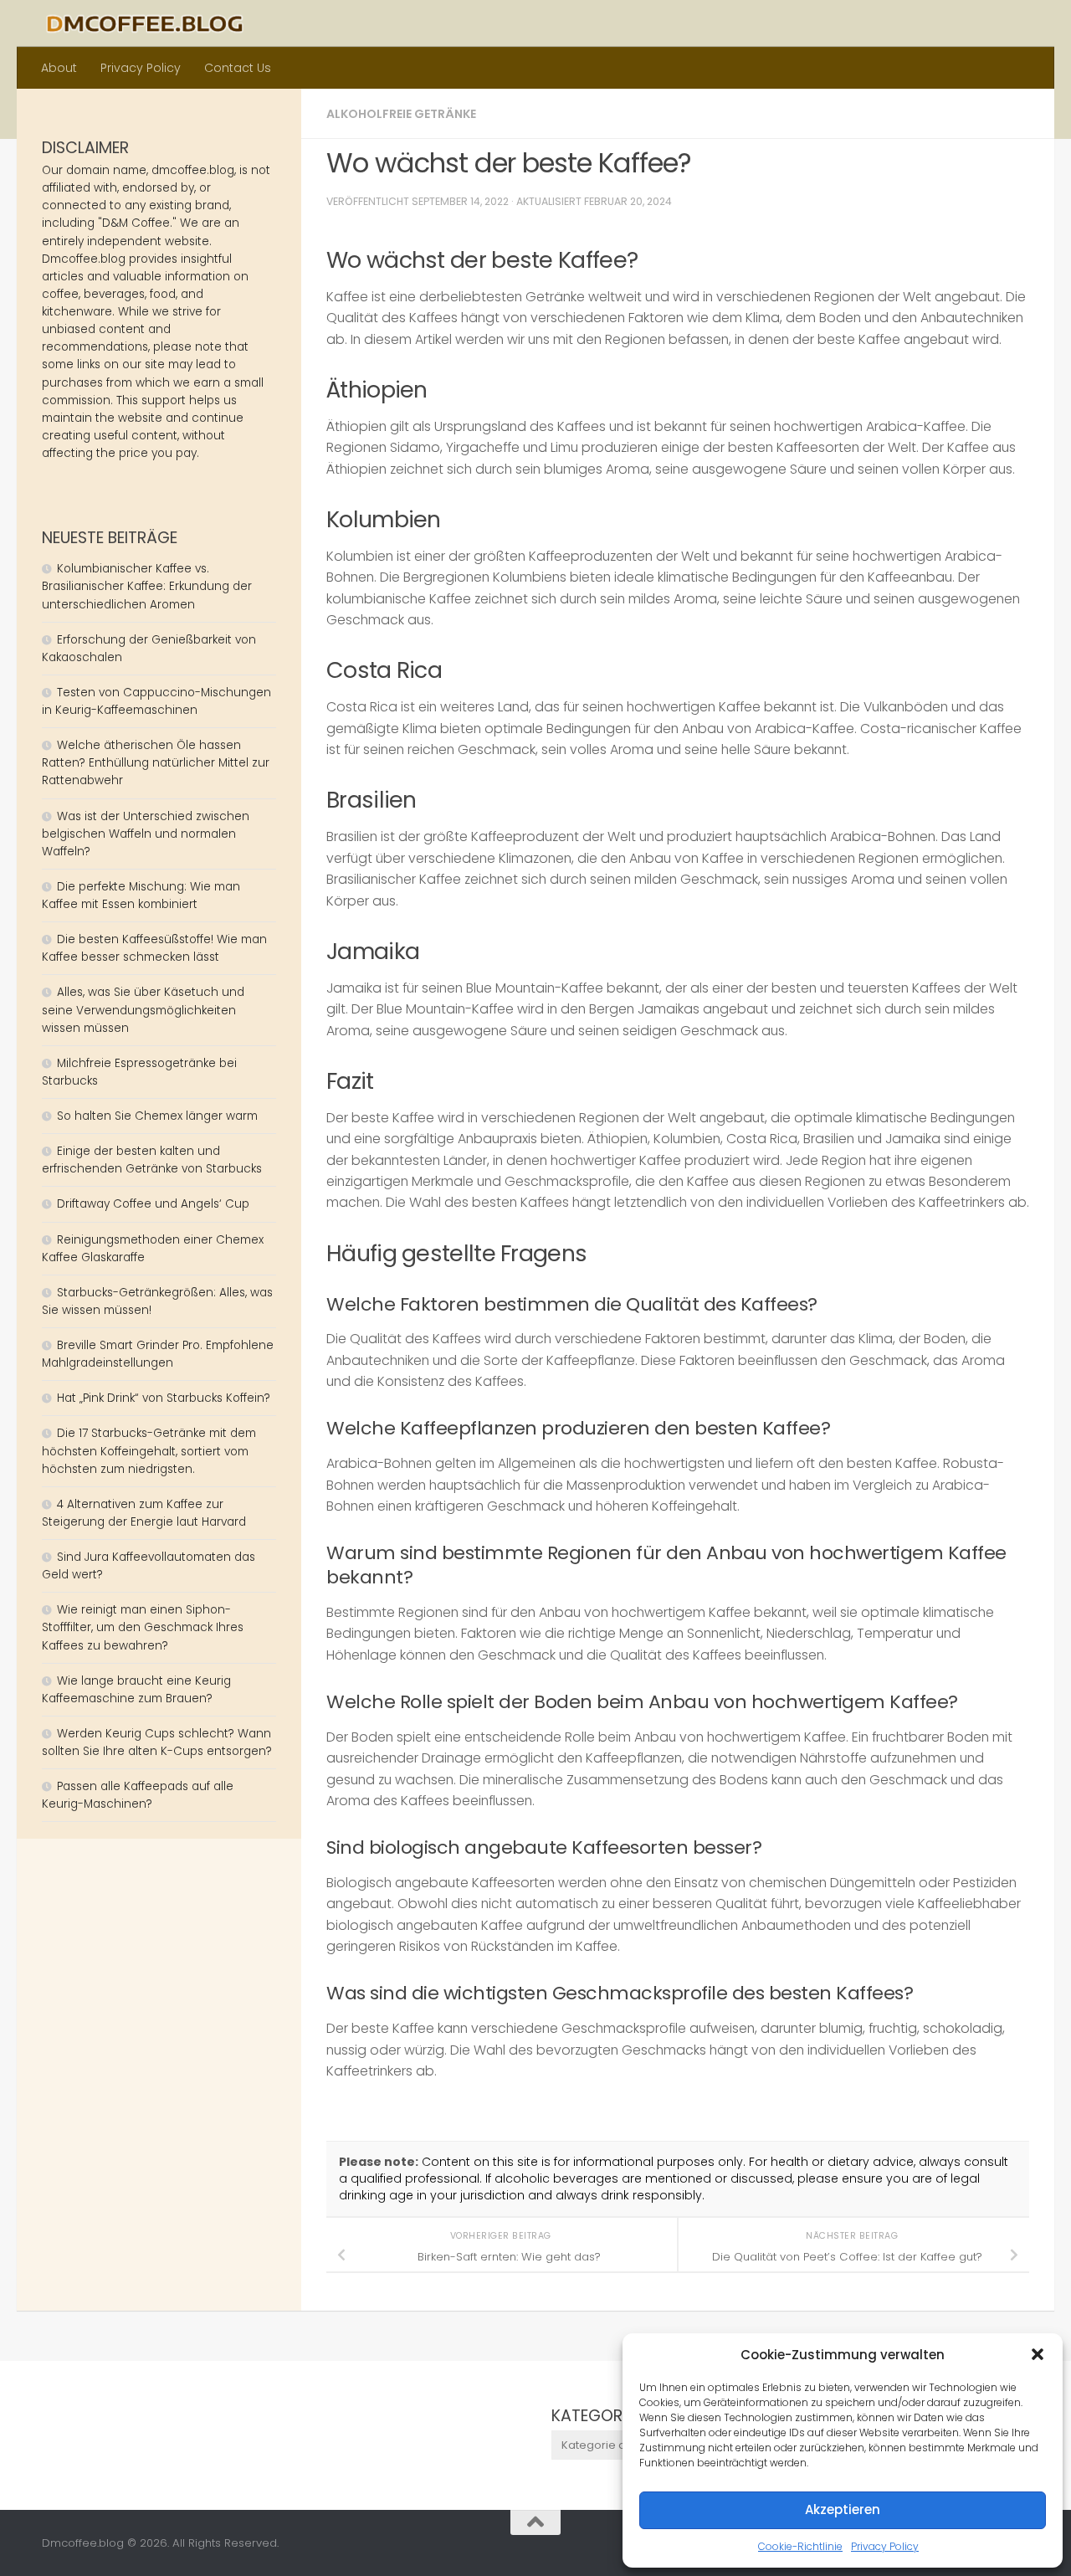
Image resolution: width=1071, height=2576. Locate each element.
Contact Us (238, 68)
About (59, 68)
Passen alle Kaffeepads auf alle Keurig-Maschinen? (138, 1795)
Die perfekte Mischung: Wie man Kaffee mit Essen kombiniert (141, 895)
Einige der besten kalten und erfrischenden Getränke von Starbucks (154, 1160)
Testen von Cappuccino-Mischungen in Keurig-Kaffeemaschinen (156, 701)
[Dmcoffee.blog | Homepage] (145, 23)
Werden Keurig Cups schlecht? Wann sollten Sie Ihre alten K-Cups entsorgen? (157, 1742)
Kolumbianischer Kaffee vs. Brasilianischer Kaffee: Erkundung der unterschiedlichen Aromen (147, 586)
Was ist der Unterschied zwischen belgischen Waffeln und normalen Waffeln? (146, 834)
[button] (1038, 2354)
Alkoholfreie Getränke (401, 114)
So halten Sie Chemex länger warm (157, 1116)
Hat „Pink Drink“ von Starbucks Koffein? (164, 1398)
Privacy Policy (885, 2546)
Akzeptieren (843, 2509)
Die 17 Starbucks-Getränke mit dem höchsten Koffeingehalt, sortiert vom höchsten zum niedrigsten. (149, 1451)
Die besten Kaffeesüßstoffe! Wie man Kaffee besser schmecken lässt (154, 948)
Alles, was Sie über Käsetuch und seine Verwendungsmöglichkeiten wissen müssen (143, 1010)
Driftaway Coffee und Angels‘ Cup (153, 1204)
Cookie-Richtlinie (800, 2546)
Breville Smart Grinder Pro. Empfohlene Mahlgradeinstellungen (158, 1354)
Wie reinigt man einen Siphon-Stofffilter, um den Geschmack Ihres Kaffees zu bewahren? (143, 1627)
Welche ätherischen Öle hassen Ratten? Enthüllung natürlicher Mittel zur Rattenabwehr (156, 763)
